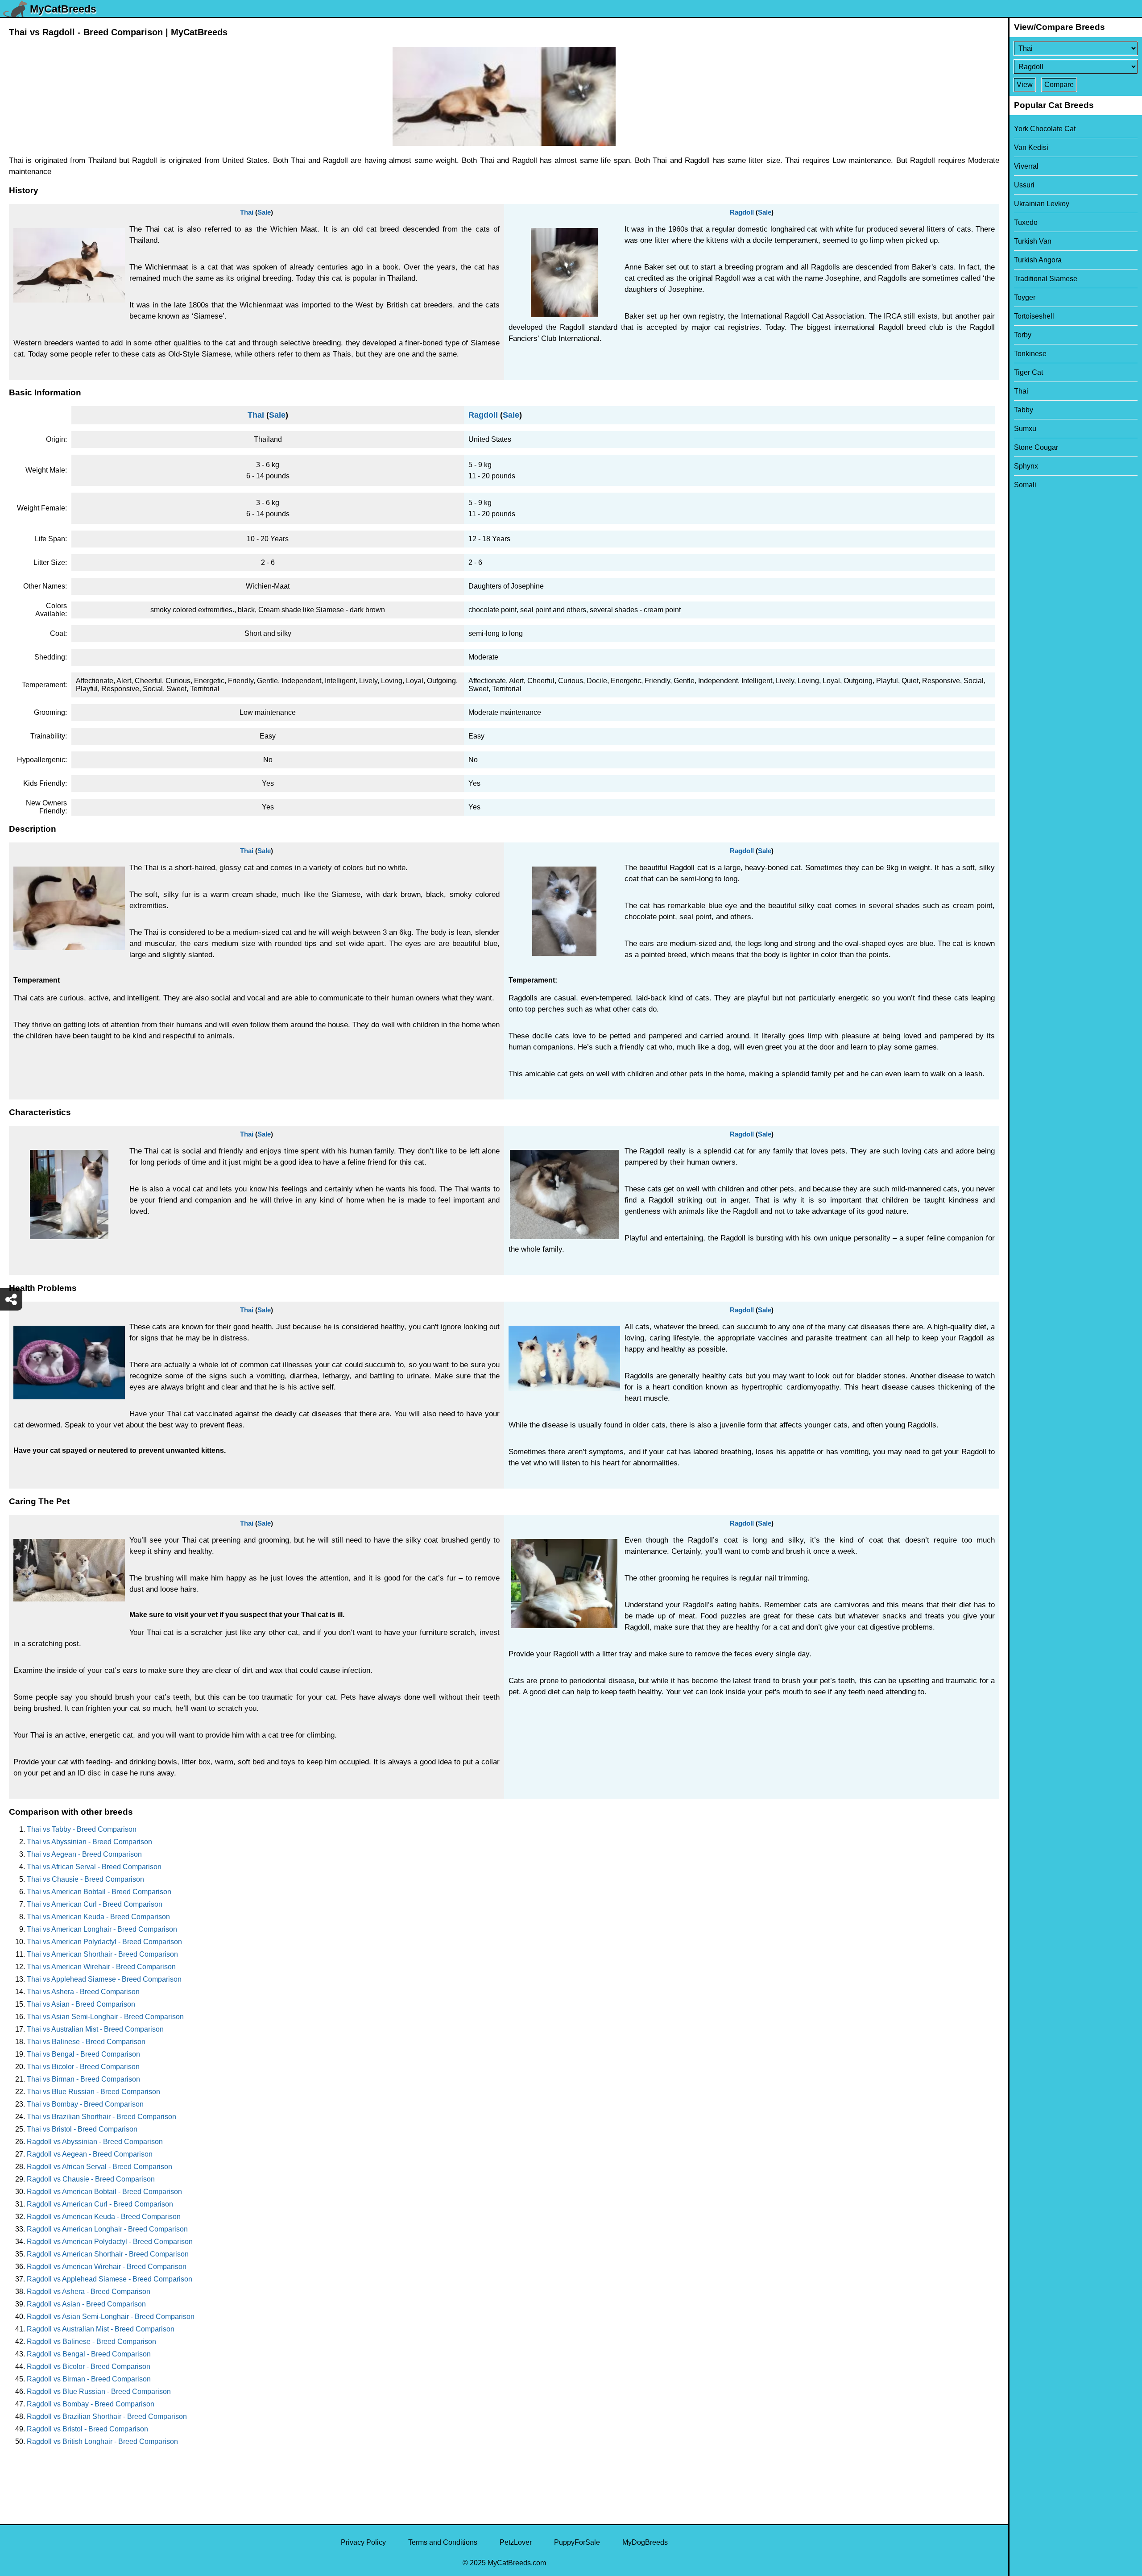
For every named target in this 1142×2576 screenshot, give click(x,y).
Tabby (1024, 410)
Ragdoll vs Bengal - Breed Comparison (89, 2354)
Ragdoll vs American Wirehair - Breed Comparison (107, 2267)
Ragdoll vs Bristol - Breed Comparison (87, 2429)
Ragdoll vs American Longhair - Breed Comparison (107, 2229)
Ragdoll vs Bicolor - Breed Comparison (89, 2367)
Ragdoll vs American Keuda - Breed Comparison (104, 2217)
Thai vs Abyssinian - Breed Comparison (89, 1842)
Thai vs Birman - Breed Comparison (83, 2079)
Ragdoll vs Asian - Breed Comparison (86, 2304)
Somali (1025, 485)
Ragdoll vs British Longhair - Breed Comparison (102, 2441)
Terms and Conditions (443, 2542)
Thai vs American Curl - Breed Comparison (95, 1904)
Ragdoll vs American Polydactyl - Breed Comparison (110, 2242)
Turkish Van (1033, 241)
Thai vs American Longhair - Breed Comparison (102, 1929)
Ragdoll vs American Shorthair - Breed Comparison (108, 2254)
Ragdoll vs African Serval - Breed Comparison (99, 2167)
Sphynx (1026, 466)
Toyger (1025, 297)
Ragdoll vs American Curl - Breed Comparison (100, 2204)
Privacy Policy (363, 2542)
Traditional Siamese (1046, 279)
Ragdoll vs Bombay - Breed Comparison (91, 2404)
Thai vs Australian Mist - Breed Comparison (95, 2029)
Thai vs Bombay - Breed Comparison (85, 2104)
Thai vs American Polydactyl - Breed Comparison (104, 1942)
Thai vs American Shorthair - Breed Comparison (102, 1954)
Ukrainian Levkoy (1042, 204)
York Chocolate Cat (1045, 129)
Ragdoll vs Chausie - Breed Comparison (91, 2179)
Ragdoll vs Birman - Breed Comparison (89, 2379)
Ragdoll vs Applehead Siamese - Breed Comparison (110, 2279)
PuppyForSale (577, 2542)
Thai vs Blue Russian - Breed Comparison (93, 2092)
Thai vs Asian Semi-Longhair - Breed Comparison (105, 2017)
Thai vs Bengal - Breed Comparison (83, 2054)
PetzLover (516, 2542)
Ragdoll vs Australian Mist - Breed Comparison (101, 2329)
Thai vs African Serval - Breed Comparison (94, 1867)
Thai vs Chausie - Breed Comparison (85, 1879)
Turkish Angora (1038, 260)
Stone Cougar (1036, 447)
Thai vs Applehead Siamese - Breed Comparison (104, 1979)
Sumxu (1025, 429)
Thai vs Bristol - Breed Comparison (82, 2129)
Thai (247, 212)
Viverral (1026, 166)
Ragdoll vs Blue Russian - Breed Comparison (99, 2391)
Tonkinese (1030, 354)
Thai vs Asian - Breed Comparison (81, 2004)
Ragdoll (742, 212)
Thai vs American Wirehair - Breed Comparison (101, 1967)
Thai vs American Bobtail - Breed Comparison (99, 1892)
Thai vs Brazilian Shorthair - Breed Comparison (101, 2117)
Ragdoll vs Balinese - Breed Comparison (91, 2342)
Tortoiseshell (1034, 316)
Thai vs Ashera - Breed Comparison (83, 1992)
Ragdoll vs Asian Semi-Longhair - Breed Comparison (111, 2317)
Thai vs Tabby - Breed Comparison (82, 1829)
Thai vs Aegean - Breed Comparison (84, 1854)
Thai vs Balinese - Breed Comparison (86, 2042)
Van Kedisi (1031, 147)
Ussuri (1024, 185)
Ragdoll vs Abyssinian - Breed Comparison (95, 2142)
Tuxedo (1026, 222)
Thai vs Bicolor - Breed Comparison (83, 2067)
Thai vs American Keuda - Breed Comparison (98, 1917)
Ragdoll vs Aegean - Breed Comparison (90, 2154)
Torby (1023, 335)
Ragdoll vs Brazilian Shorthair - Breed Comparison (107, 2416)
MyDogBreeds (645, 2542)
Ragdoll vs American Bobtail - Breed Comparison (104, 2192)
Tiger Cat (1028, 372)
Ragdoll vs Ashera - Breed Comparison (89, 2292)
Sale (264, 212)
